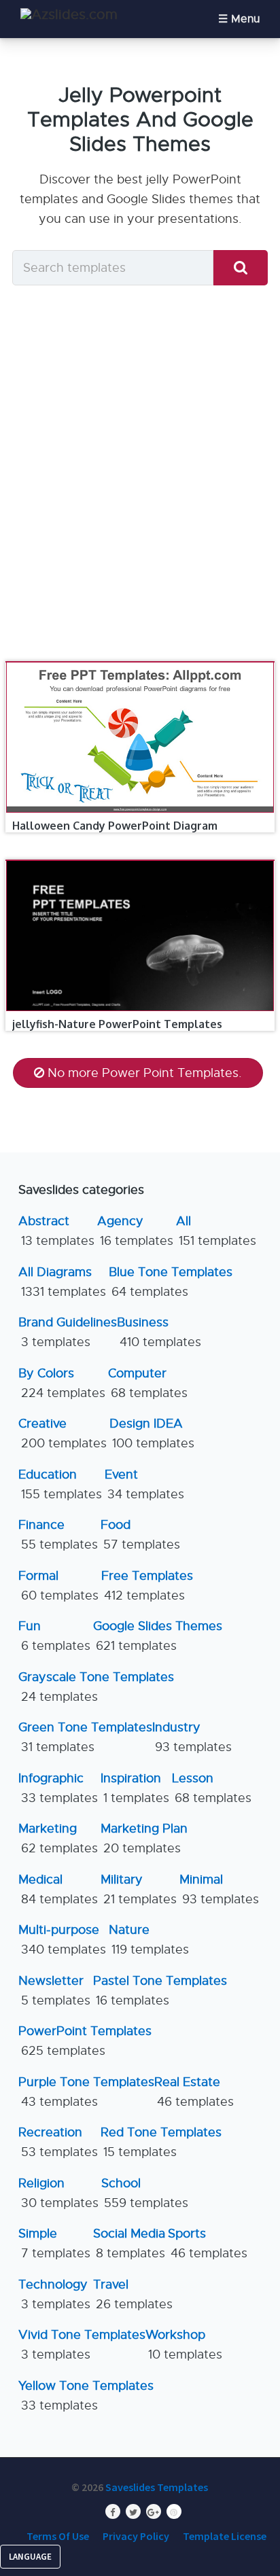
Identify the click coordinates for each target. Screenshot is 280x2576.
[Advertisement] (140, 477)
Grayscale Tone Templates (96, 1687)
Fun (54, 1636)
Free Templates (147, 1586)
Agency (135, 1231)
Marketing (58, 1838)
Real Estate (194, 2092)
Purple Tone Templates (86, 2092)
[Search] (241, 268)
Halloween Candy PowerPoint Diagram (115, 826)
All (216, 1231)
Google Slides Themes (158, 1636)
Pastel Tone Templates (160, 1991)
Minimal (219, 1889)
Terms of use (58, 2536)
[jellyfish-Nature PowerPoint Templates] (140, 860)
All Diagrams (62, 1282)
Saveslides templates (157, 2487)
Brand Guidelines (68, 1332)
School (145, 2193)
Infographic (58, 1788)
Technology (54, 2294)
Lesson (212, 1788)
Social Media (129, 2243)
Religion (58, 2193)
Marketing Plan (144, 1838)
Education (60, 1484)
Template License (225, 2536)
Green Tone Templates (85, 1737)
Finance (58, 1535)
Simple (54, 2243)
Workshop (184, 2345)
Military (139, 1889)
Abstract (56, 1231)
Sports (208, 2243)
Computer (148, 1383)
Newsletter (54, 1991)
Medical (58, 1889)
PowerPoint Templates (85, 2041)
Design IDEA (152, 1433)
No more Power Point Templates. (145, 1073)
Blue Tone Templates (171, 1282)
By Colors (62, 1383)
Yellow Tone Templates (86, 2396)
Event (144, 1484)
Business (159, 1332)
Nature (149, 1940)
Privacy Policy (136, 2536)
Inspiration (135, 1788)
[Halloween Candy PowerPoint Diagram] (140, 662)
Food (140, 1535)
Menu (245, 19)
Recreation (58, 2142)
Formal (58, 1586)
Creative (63, 1433)
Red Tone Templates (161, 2142)
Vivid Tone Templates (82, 2345)
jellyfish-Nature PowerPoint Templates (117, 1024)
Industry (192, 1737)
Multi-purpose (62, 1940)
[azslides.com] (69, 15)
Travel (133, 2294)
